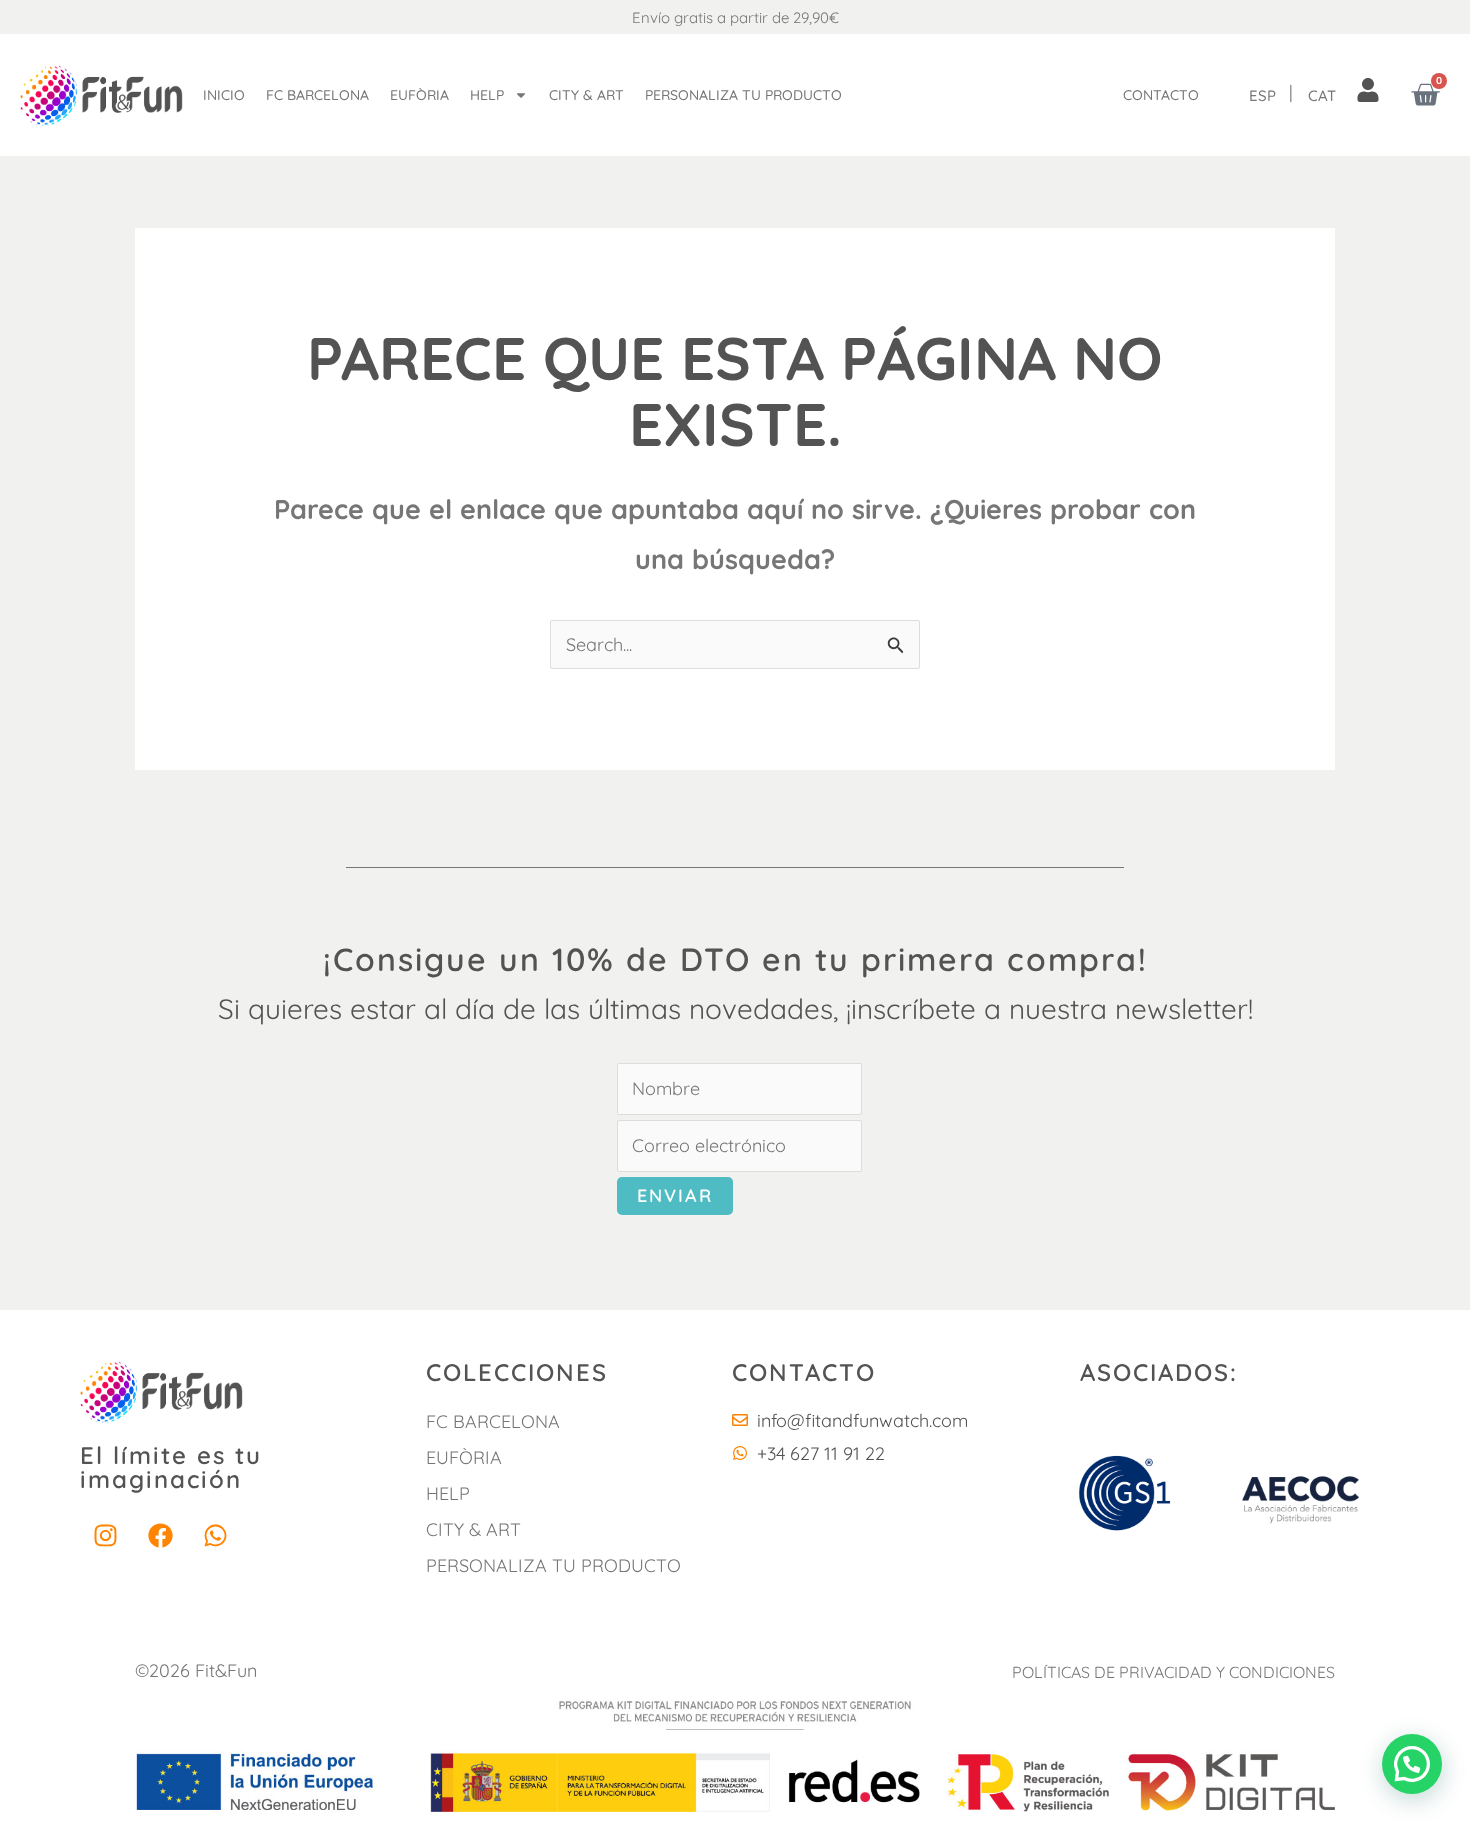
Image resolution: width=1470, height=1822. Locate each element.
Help (487, 95)
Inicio (224, 95)
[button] (1412, 1764)
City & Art (586, 95)
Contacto (1161, 95)
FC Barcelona (317, 95)
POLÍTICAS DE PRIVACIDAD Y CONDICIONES (1173, 1672)
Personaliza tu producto (743, 95)
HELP (448, 1493)
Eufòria (419, 95)
